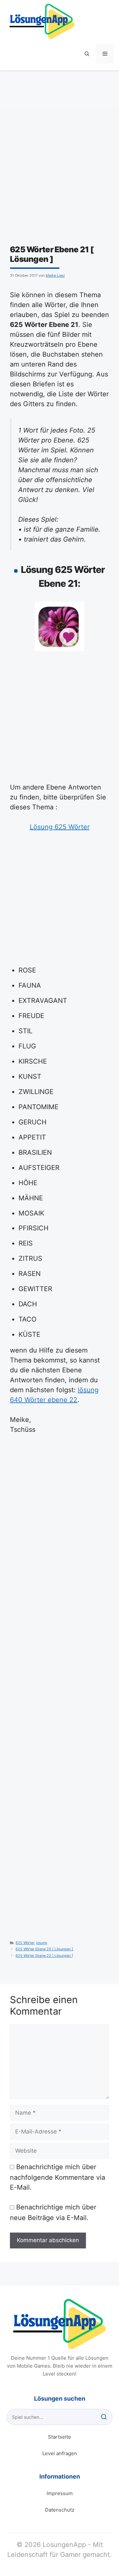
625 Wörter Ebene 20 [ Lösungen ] (44, 1949)
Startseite (59, 2437)
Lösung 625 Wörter (60, 827)
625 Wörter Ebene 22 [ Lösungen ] (44, 1956)
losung (42, 1943)
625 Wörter (25, 1943)
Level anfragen (60, 2453)
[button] (87, 54)
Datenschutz (60, 2510)
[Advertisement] (59, 182)
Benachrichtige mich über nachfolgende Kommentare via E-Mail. (58, 2177)
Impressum (60, 2493)
